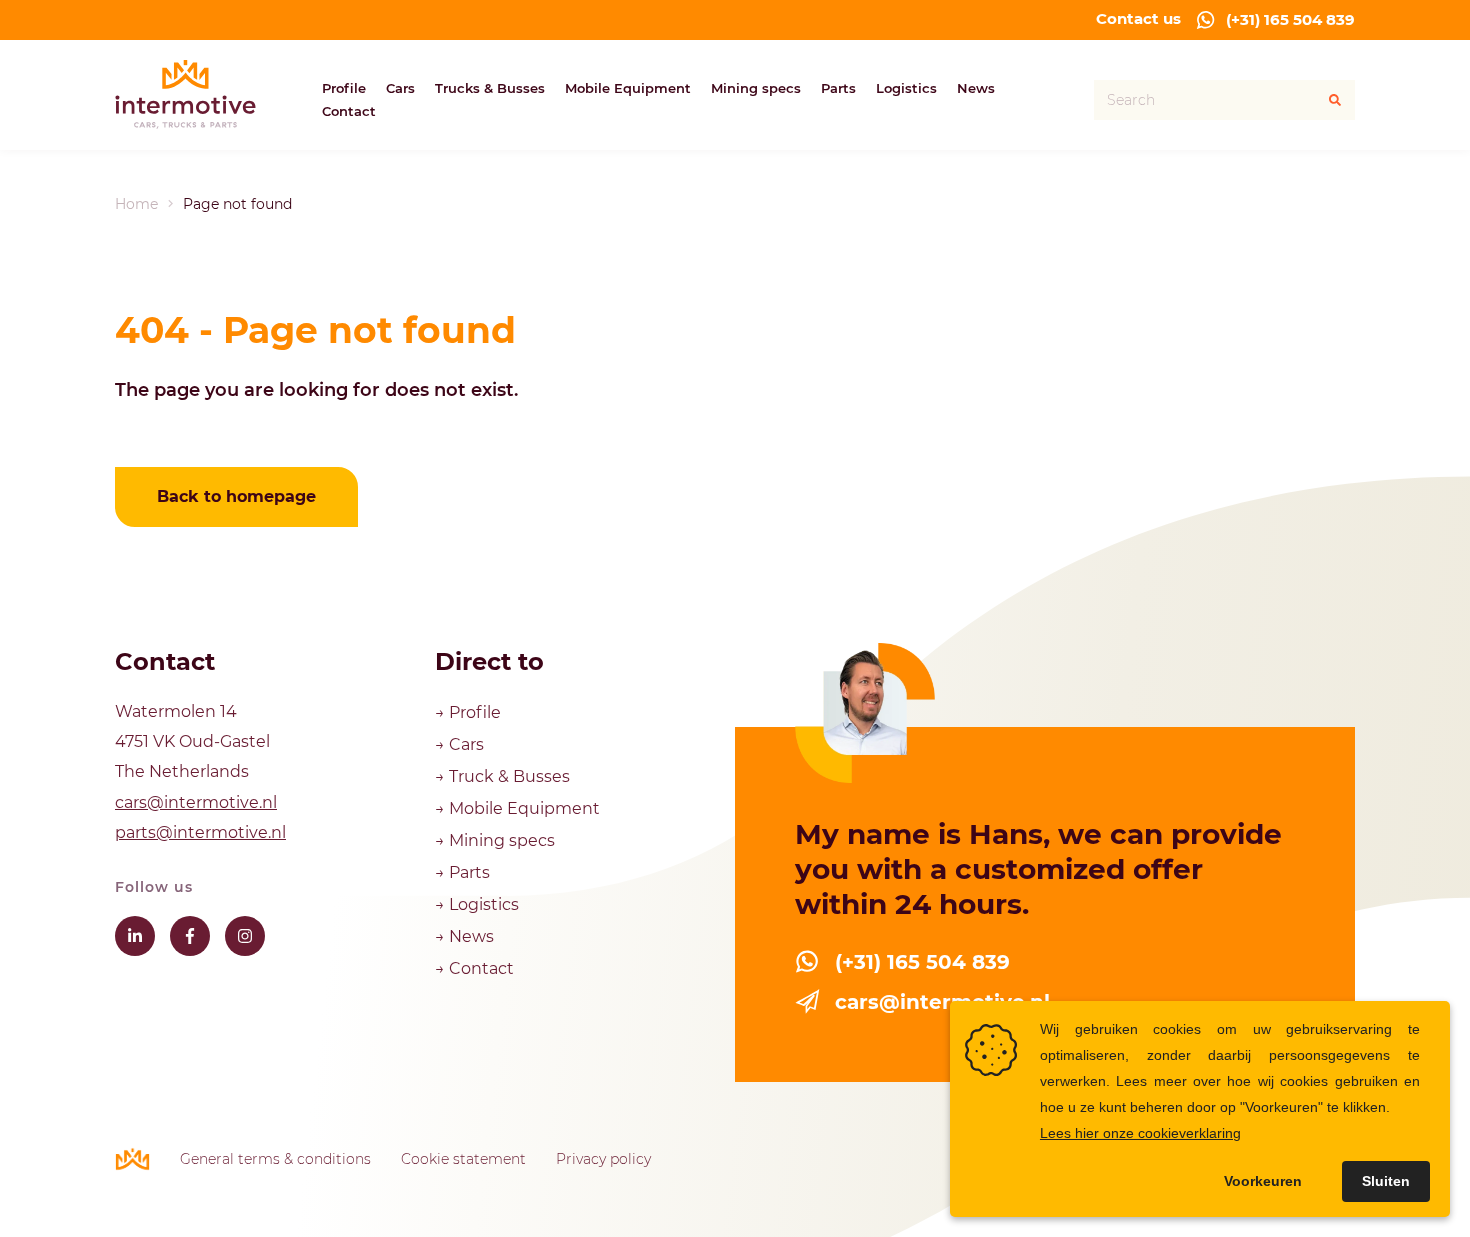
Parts (838, 88)
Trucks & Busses (490, 88)
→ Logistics (477, 904)
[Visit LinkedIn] (135, 936)
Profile (344, 88)
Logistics (906, 88)
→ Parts (462, 872)
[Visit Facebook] (190, 936)
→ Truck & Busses (502, 776)
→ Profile (470, 712)
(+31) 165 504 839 (1290, 19)
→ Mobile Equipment (517, 808)
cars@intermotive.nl (196, 802)
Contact (349, 111)
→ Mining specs (495, 840)
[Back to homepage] (185, 95)
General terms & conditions (275, 1159)
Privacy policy (603, 1159)
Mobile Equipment (628, 88)
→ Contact (474, 968)
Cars (400, 88)
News (976, 88)
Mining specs (756, 88)
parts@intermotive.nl (200, 832)
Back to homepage (236, 496)
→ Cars (461, 744)
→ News (464, 936)
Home (136, 204)
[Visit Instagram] (245, 936)
